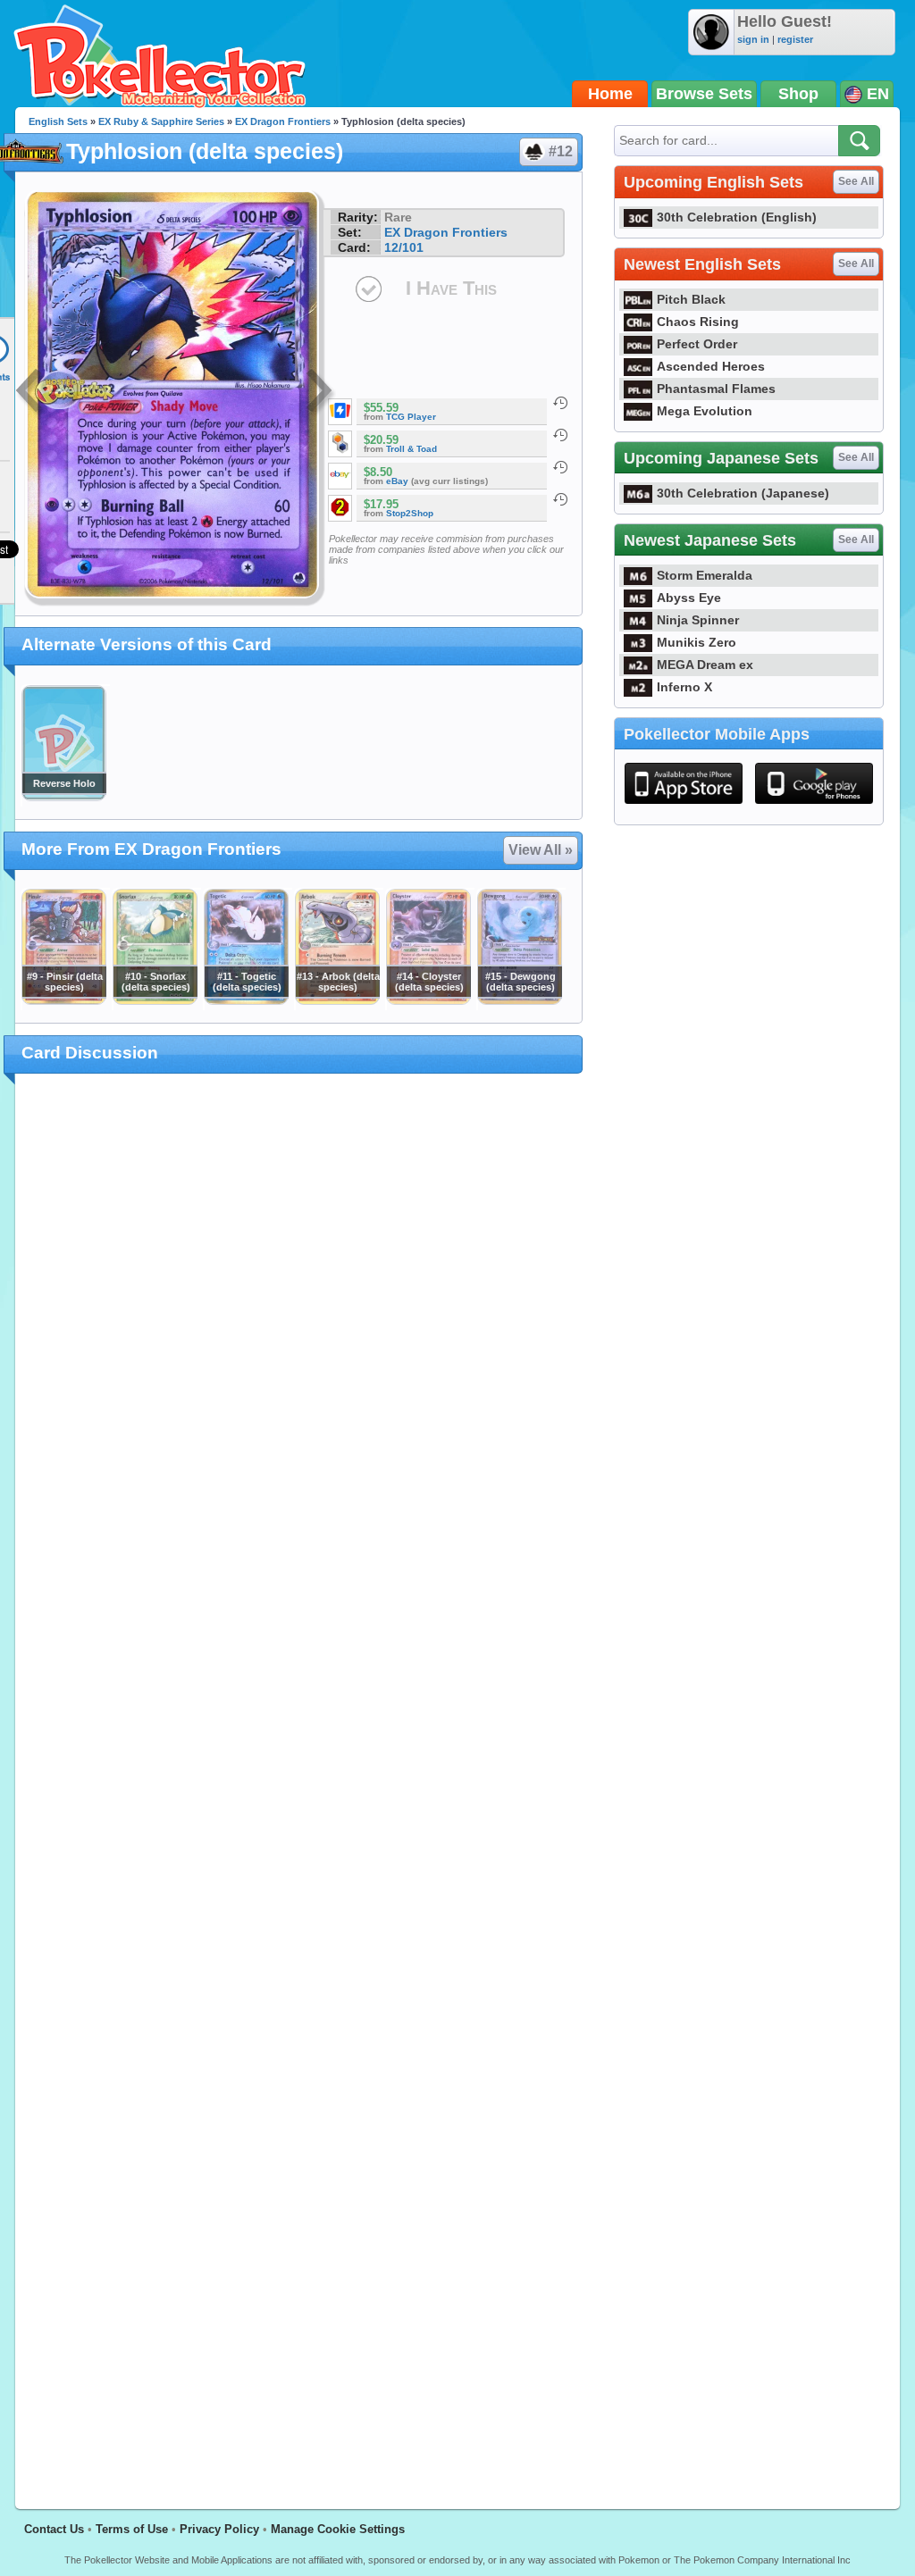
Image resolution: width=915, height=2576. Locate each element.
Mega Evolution (705, 411)
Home (610, 94)
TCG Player (411, 417)
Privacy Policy (219, 2529)
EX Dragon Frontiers (283, 121)
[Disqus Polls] (299, 1320)
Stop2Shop (410, 513)
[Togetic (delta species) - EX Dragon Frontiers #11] (246, 1000)
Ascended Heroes (711, 366)
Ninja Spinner (698, 620)
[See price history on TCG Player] (560, 403)
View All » (541, 850)
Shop (798, 94)
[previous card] (30, 393)
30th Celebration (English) (737, 217)
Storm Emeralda (705, 575)
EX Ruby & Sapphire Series (161, 121)
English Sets (58, 121)
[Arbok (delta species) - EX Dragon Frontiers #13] (337, 1000)
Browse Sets (704, 94)
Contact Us (54, 2529)
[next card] (321, 393)
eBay (397, 481)
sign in (753, 39)
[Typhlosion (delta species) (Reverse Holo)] (63, 797)
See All (856, 181)
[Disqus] (299, 1781)
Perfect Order (697, 344)
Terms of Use (132, 2529)
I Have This (451, 288)
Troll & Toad (411, 449)
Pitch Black (691, 299)
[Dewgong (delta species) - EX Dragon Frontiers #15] (519, 1000)
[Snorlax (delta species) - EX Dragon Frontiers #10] (155, 1000)
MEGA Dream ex (705, 665)
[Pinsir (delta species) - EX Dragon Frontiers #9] (63, 1000)
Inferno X (684, 687)
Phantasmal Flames (716, 389)
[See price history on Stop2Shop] (560, 499)
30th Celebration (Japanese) (743, 493)
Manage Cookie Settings (338, 2529)
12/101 (404, 247)
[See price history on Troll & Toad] (560, 435)
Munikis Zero (697, 642)
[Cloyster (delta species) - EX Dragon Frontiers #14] (428, 1000)
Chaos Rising (698, 322)
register (795, 39)
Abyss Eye (689, 598)
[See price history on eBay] (560, 467)
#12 (561, 151)
